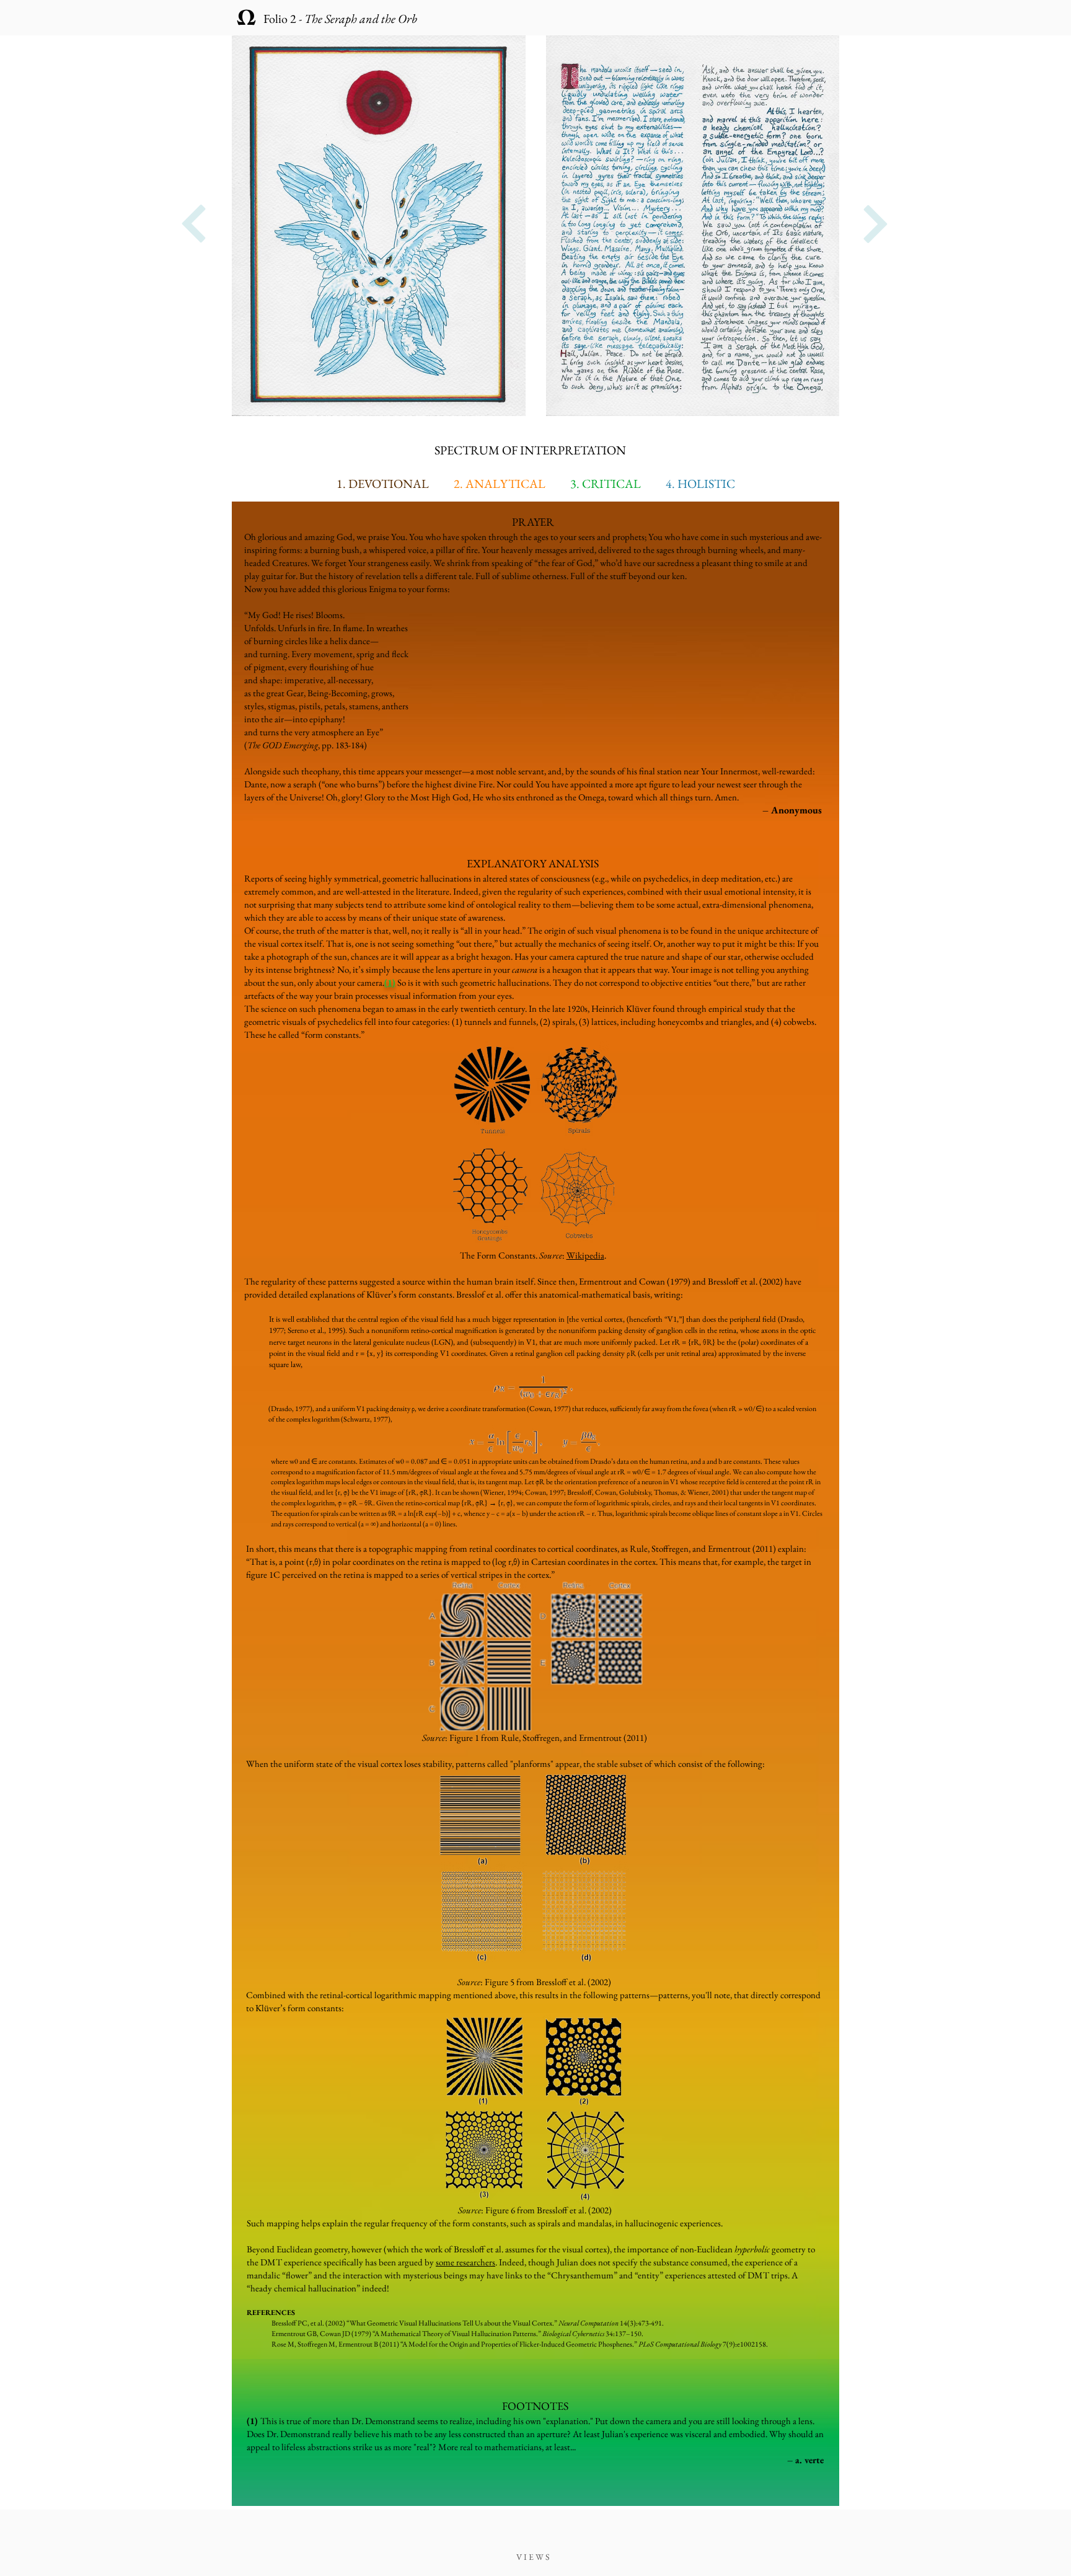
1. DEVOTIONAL (383, 484)
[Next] (194, 224)
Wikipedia (585, 1255)
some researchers (465, 2262)
